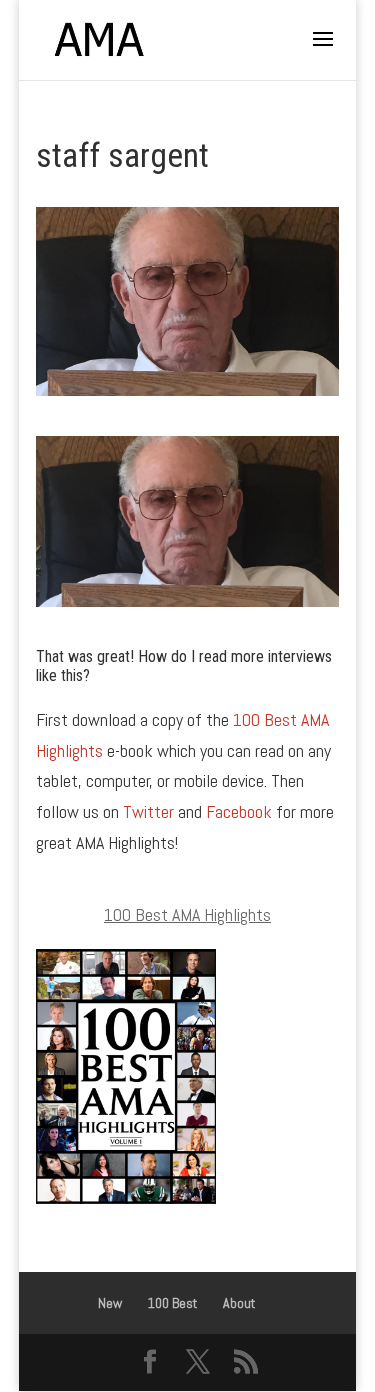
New (110, 1303)
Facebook (239, 811)
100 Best (172, 1303)
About (239, 1303)
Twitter (148, 811)
